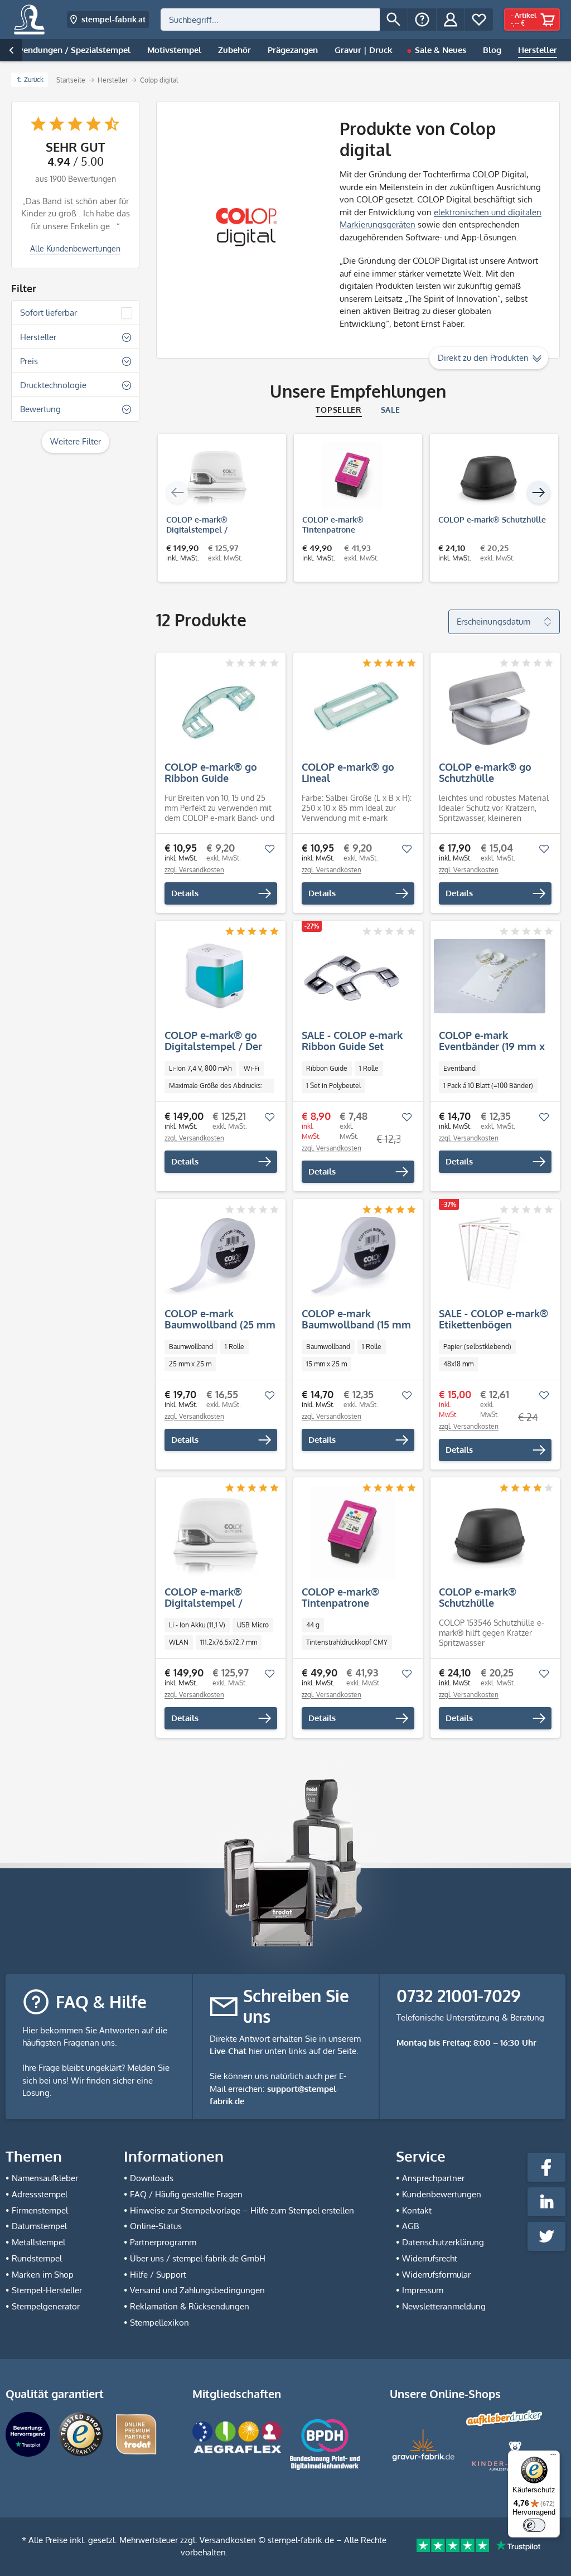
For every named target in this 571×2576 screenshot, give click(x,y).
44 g (313, 1625)
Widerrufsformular (436, 2275)
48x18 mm (458, 1364)
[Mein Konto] (451, 20)
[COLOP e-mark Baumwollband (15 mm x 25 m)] (352, 1255)
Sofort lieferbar (49, 313)
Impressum (423, 2290)
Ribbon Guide (327, 1068)
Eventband (459, 1068)
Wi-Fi (251, 1068)
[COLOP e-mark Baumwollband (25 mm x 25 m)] (215, 1255)
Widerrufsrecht (430, 2258)
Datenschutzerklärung (443, 2242)
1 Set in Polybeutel (333, 1086)
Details (185, 893)
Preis (29, 361)
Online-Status (156, 2226)
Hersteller (38, 337)
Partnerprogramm (163, 2242)
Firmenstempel (40, 2210)
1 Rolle (369, 1068)
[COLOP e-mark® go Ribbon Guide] (215, 708)
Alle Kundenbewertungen (75, 248)
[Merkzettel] (479, 20)
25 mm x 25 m (190, 1364)
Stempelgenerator (46, 2306)
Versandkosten (228, 2540)
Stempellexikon (159, 2323)
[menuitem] (284, 20)
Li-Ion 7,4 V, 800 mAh (200, 1068)
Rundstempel (37, 2258)
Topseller (338, 410)
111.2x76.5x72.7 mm (229, 1642)
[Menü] (553, 2457)
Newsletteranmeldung (444, 2306)
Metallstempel (38, 2242)
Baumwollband (191, 1347)
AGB (410, 2226)
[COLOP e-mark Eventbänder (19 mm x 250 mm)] (490, 977)
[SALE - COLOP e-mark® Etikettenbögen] (490, 1255)
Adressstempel (40, 2194)
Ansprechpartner (433, 2178)
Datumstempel (39, 2226)
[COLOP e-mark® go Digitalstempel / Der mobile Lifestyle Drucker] (215, 977)
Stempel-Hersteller (47, 2290)
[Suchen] (394, 20)
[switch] (534, 2525)
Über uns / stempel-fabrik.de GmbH (198, 2258)
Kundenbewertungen (442, 2194)
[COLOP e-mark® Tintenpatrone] (352, 476)
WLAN (179, 1642)
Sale (391, 410)
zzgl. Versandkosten (194, 870)
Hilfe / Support (158, 2275)
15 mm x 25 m (326, 1364)
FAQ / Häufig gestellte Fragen (186, 2194)
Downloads (152, 2178)
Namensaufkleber (45, 2178)
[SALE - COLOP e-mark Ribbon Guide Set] (352, 977)
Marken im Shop (43, 2275)
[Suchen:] (270, 20)
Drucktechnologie (53, 385)
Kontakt (417, 2210)
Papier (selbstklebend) (477, 1347)
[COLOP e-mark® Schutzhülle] (488, 476)
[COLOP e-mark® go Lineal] (352, 708)
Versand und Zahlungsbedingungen (197, 2290)
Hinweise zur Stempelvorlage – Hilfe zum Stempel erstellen (242, 2210)
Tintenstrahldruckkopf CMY (347, 1642)
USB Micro (253, 1625)
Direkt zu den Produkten (483, 358)
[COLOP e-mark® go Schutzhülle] (490, 708)
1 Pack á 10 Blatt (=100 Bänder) (488, 1086)
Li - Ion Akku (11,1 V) (197, 1625)
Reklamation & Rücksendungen (190, 2306)
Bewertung (40, 409)
